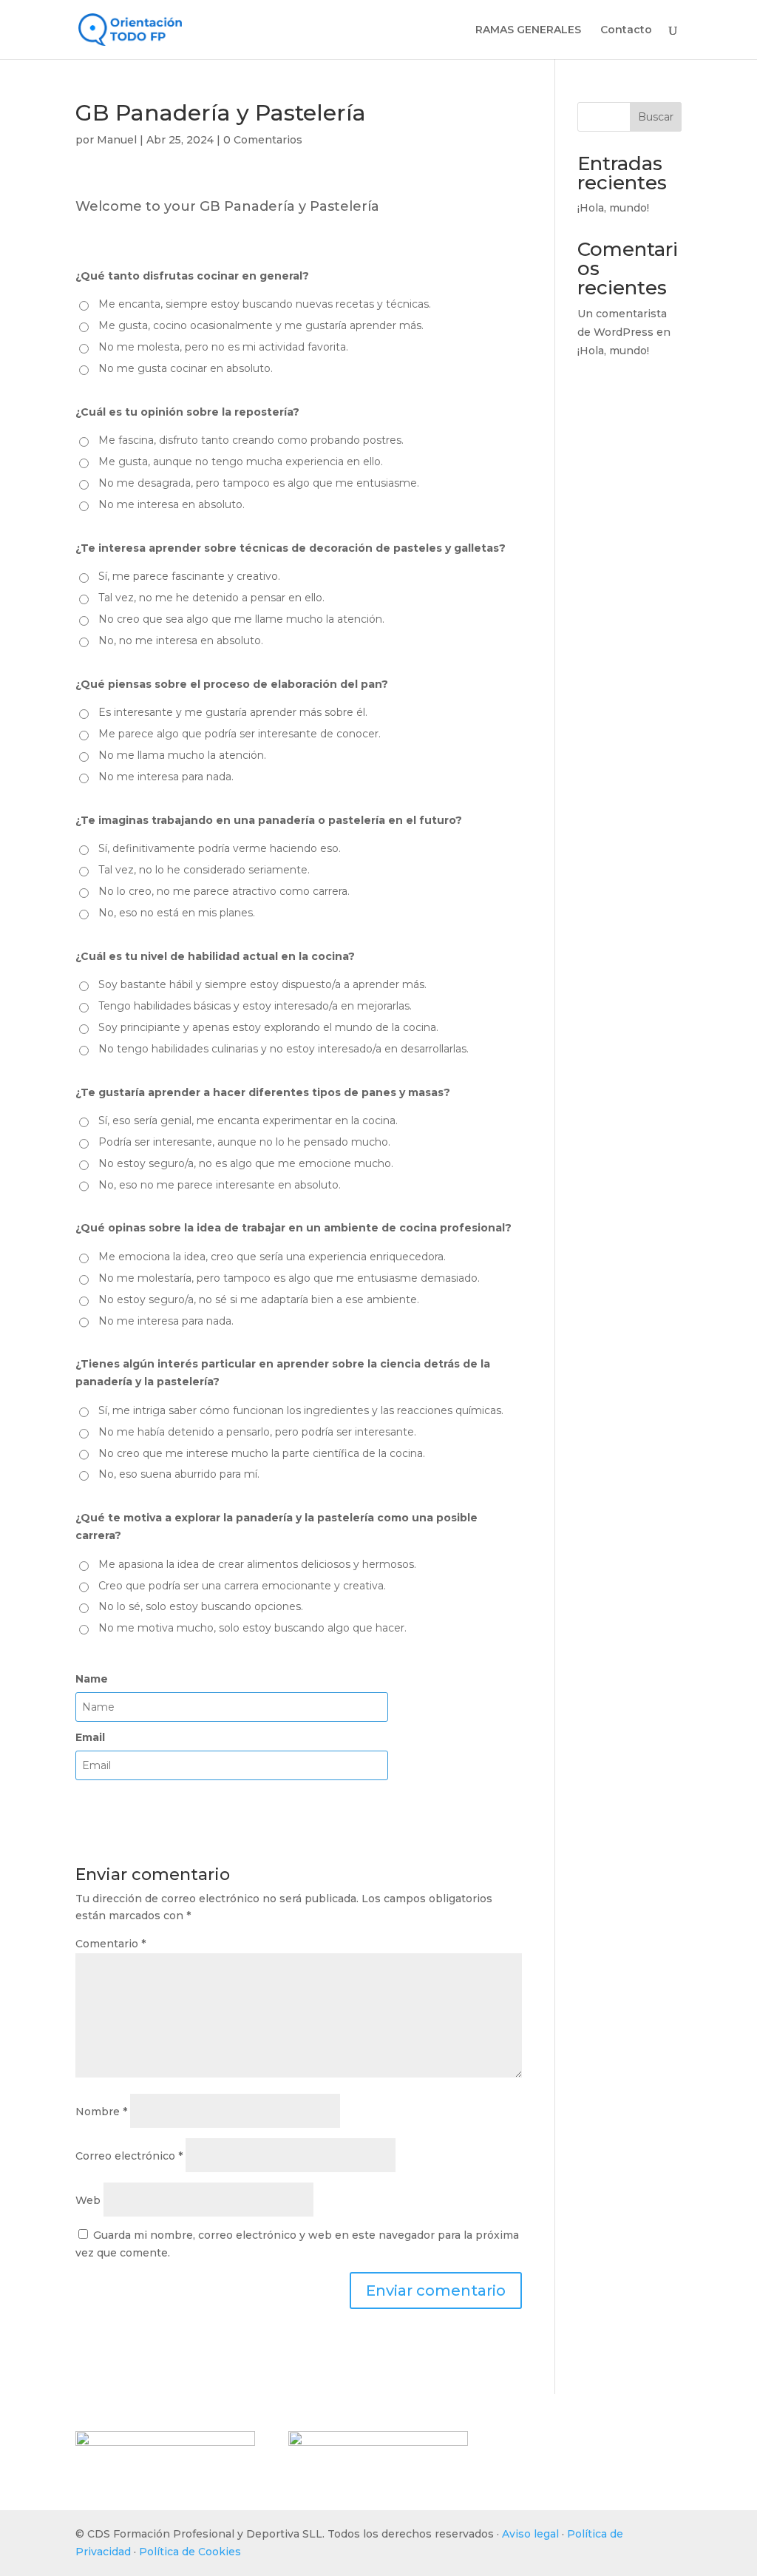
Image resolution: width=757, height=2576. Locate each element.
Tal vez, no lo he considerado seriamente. (204, 870)
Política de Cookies (190, 2552)
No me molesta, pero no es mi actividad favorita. (223, 347)
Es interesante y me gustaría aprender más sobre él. (233, 712)
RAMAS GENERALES (528, 30)
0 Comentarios (263, 140)
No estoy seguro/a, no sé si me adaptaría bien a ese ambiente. (259, 1299)
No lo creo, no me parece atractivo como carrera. (224, 891)
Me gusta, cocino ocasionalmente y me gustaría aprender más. (261, 325)
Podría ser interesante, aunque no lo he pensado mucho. (244, 1142)
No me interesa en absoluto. (172, 504)
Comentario (111, 1944)
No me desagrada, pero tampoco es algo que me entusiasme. (259, 483)
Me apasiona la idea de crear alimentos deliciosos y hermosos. (257, 1564)
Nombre (101, 2112)
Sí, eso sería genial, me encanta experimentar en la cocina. (248, 1120)
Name (92, 1679)
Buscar (656, 117)
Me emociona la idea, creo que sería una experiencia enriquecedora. (272, 1257)
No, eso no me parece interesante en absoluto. (220, 1185)
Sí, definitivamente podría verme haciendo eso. (220, 848)
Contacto (626, 30)
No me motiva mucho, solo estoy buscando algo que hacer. (252, 1628)
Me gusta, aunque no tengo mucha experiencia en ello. (241, 462)
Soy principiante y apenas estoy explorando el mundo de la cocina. (268, 1027)
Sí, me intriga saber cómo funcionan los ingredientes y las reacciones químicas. (301, 1410)
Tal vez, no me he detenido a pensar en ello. (211, 598)
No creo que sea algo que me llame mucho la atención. (241, 619)
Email (90, 1737)
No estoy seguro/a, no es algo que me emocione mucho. (246, 1163)
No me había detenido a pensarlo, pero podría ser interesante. (257, 1432)
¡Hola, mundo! (613, 208)
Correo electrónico (129, 2156)
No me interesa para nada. (166, 777)
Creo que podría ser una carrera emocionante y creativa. (242, 1586)
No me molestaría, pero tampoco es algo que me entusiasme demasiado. (289, 1278)
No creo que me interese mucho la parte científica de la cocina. (262, 1453)
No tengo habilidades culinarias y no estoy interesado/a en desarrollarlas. (284, 1049)
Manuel (117, 140)
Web (88, 2200)
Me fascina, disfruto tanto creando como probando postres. (251, 440)
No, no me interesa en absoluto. (181, 640)
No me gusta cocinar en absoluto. (186, 368)
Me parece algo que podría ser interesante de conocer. (240, 734)
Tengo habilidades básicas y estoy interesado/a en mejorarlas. (255, 1006)
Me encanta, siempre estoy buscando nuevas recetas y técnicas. (265, 304)
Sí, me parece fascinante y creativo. (189, 576)
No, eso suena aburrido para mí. (179, 1474)
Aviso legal (530, 2534)
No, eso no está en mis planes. (177, 913)
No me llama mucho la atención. (182, 755)
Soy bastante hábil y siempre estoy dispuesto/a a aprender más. (262, 984)
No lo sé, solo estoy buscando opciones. (201, 1606)
